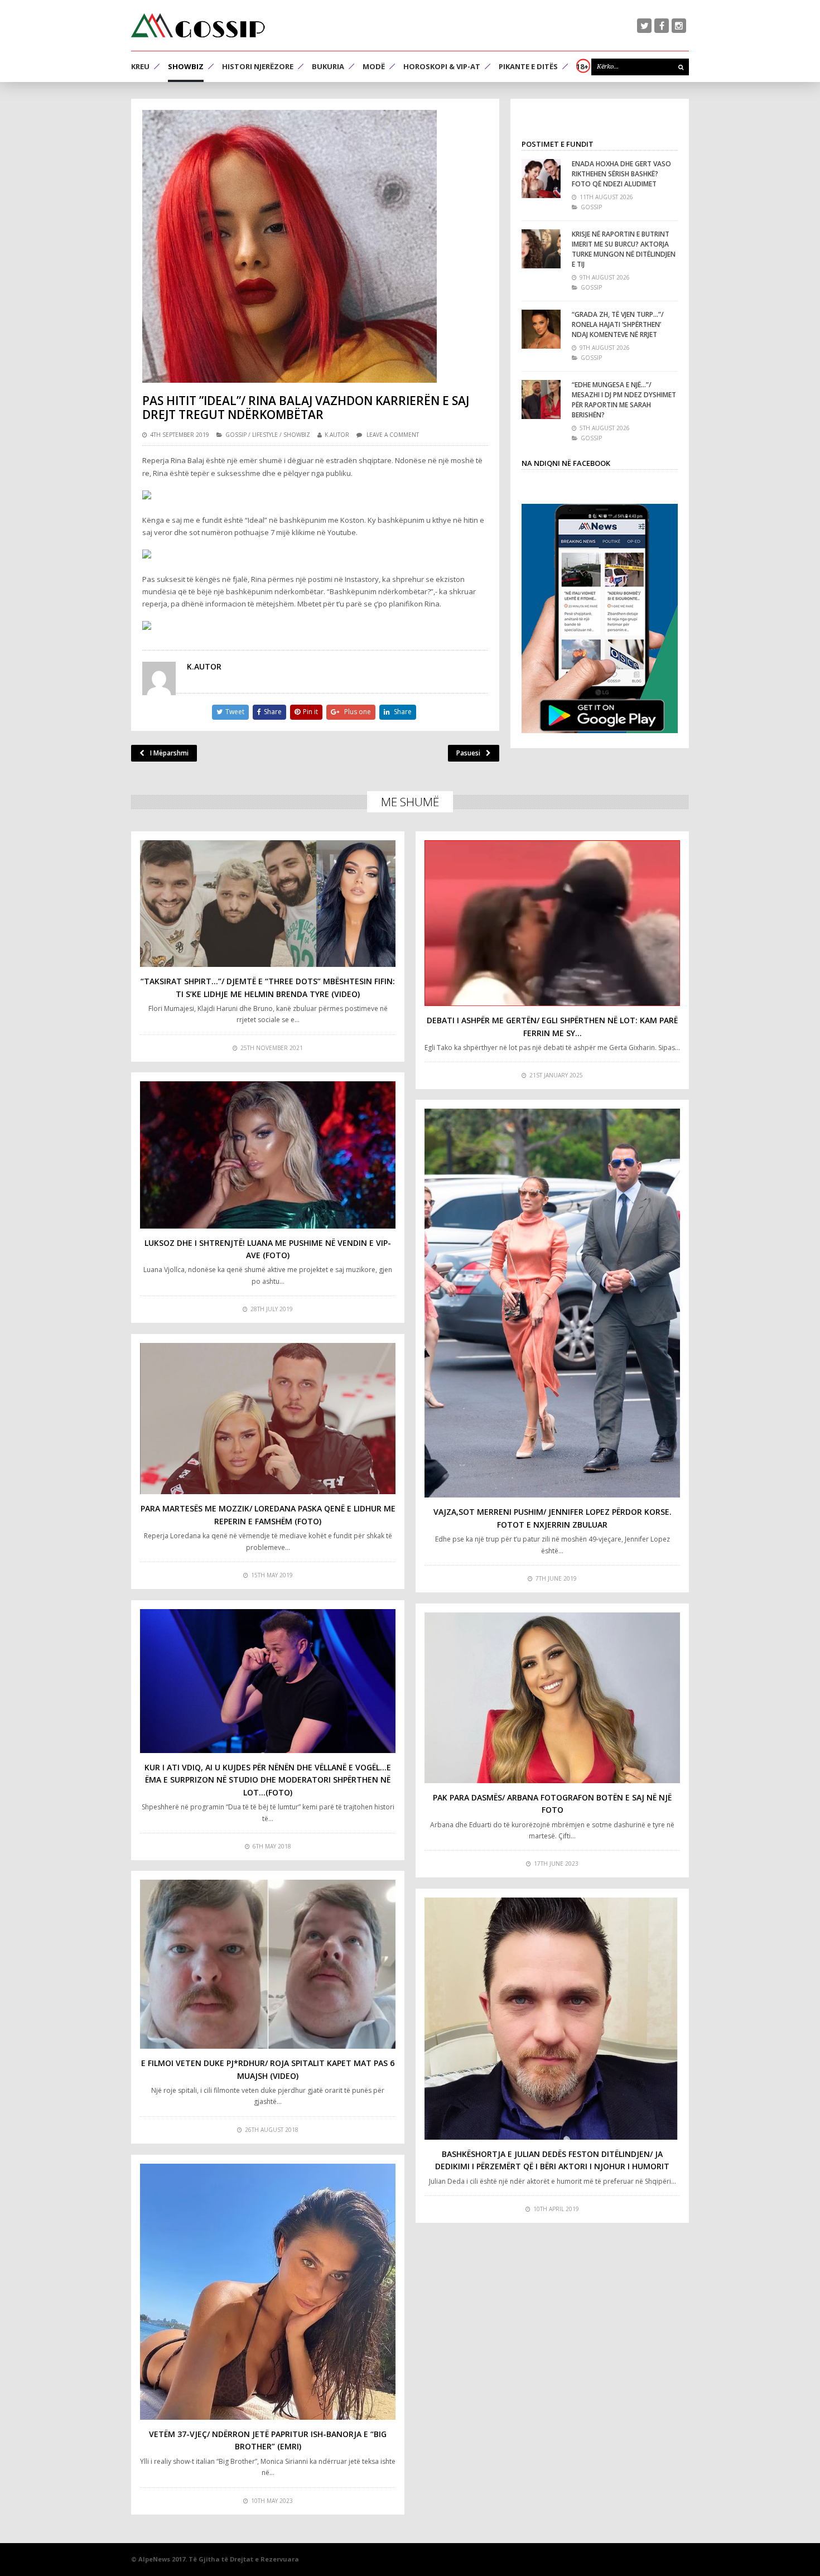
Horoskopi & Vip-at (442, 66)
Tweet (235, 712)
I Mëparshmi (169, 753)
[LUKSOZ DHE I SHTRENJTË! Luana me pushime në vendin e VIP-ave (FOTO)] (268, 1155)
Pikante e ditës (528, 66)
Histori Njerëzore (258, 66)
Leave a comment (393, 435)
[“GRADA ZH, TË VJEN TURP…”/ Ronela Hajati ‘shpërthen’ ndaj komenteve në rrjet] (541, 329)
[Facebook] (662, 26)
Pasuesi (468, 753)
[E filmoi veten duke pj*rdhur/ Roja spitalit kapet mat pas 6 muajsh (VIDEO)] (268, 1964)
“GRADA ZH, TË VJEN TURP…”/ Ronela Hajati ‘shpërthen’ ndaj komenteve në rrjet (618, 324)
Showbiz (186, 66)
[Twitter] (644, 26)
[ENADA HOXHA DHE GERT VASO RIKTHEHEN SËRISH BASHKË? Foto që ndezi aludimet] (541, 179)
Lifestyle (265, 435)
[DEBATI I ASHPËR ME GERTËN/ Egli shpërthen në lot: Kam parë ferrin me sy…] (552, 923)
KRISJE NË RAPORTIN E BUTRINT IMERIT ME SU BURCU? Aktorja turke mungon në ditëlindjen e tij (624, 249)
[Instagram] (679, 26)
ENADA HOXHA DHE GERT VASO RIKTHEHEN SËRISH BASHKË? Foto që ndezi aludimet (621, 174)
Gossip (236, 435)
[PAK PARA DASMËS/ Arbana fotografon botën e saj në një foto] (552, 1698)
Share (273, 712)
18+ (582, 66)
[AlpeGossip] (198, 25)
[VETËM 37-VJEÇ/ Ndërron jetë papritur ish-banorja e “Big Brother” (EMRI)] (268, 2292)
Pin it (310, 712)
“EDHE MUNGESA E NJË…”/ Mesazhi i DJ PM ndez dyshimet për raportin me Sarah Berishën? (624, 400)
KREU (140, 66)
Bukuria (328, 66)
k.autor (337, 435)
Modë (374, 66)
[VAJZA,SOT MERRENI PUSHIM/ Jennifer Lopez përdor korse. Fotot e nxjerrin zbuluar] (552, 1303)
